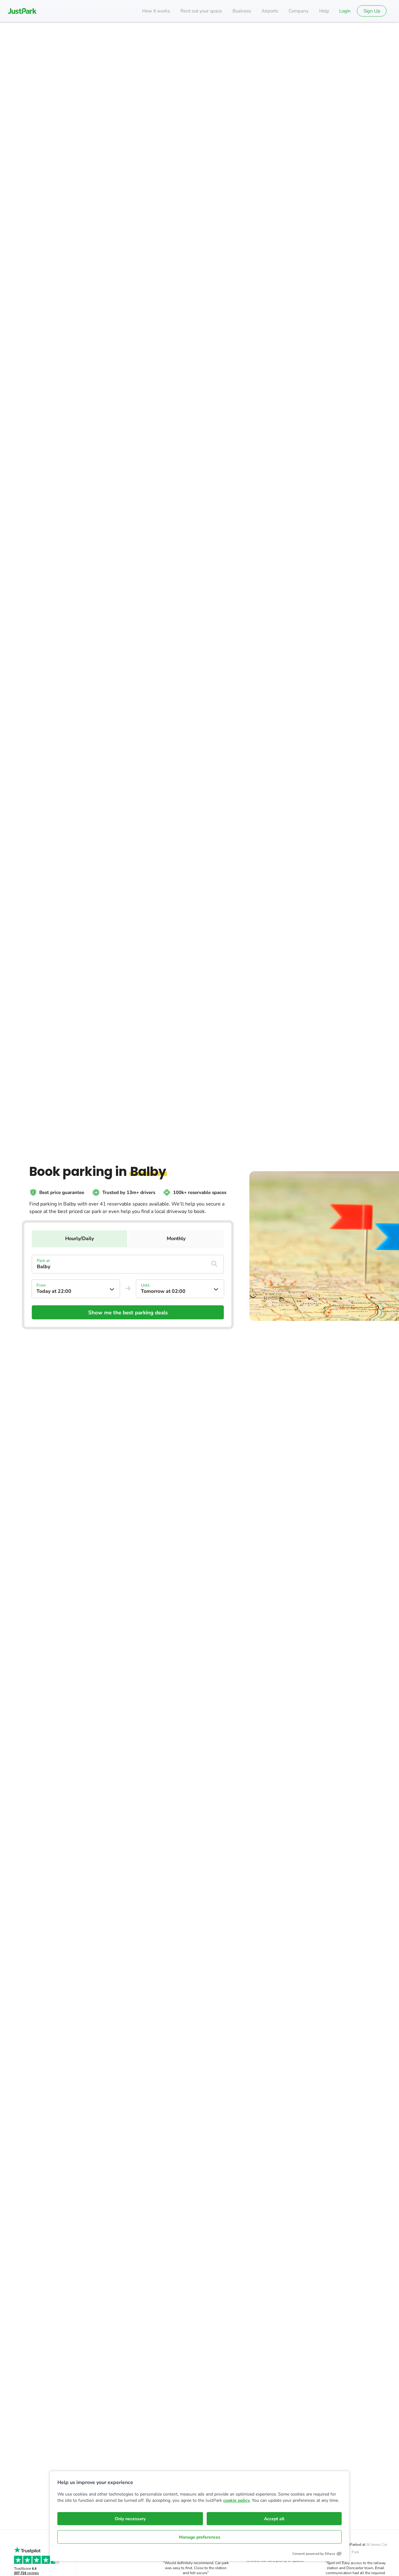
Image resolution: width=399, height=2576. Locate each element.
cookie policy (236, 2500)
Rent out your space (201, 11)
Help (324, 11)
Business (242, 11)
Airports (270, 11)
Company (299, 11)
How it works (156, 11)
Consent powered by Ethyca (314, 2554)
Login (345, 11)
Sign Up (372, 11)
